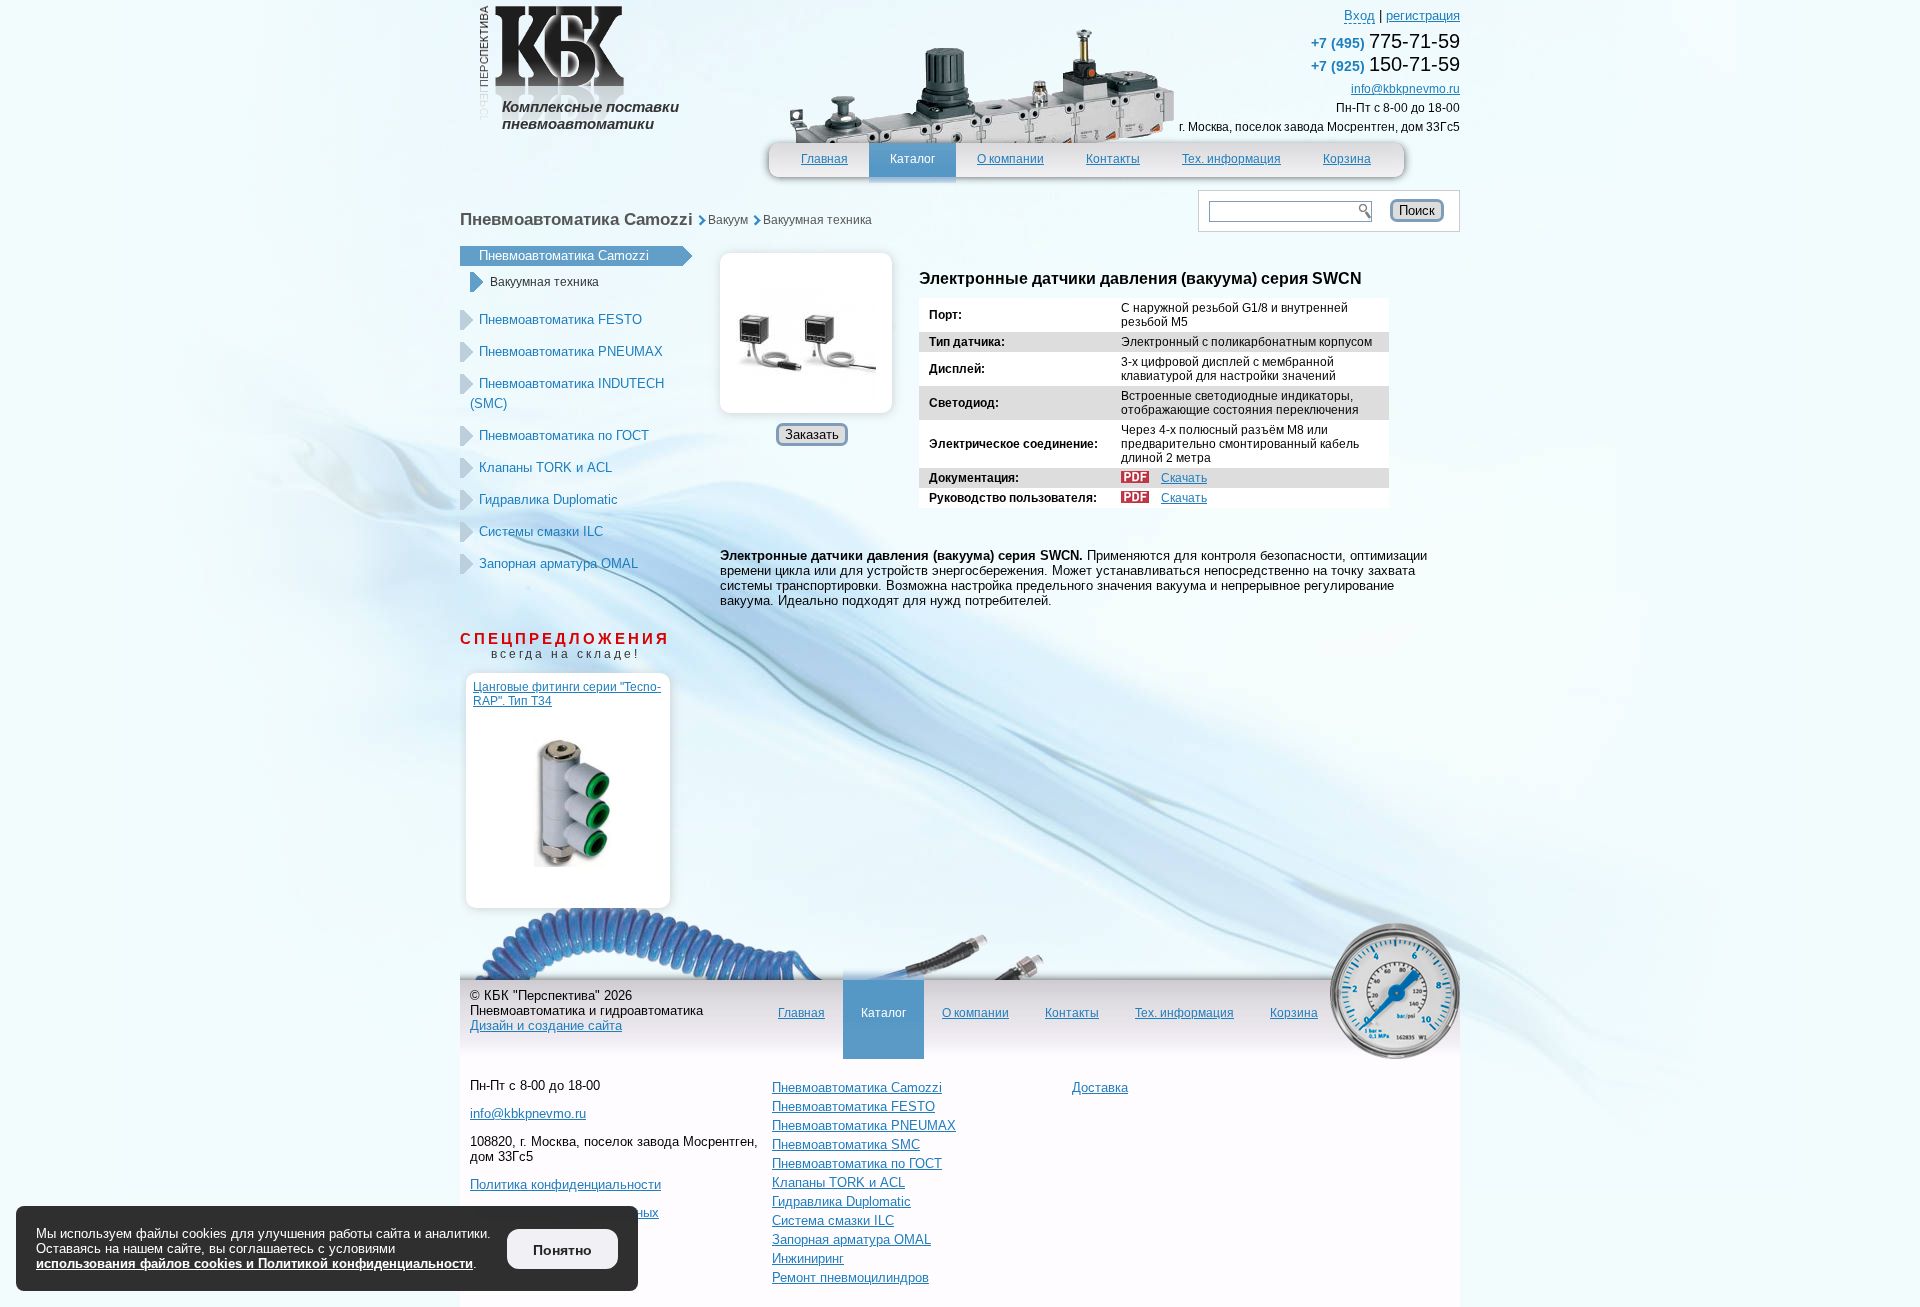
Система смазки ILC (833, 1220)
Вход (1359, 15)
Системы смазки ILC (541, 531)
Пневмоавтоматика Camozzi (576, 219)
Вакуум (728, 220)
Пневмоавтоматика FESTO (560, 319)
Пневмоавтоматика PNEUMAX (571, 351)
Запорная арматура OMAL (558, 563)
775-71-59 (1385, 41)
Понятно (562, 1250)
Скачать (1184, 478)
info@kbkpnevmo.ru (1405, 89)
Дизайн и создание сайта (546, 1025)
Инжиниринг (808, 1258)
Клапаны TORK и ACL (545, 467)
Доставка (1100, 1087)
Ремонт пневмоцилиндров (850, 1277)
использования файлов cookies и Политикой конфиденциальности (254, 1263)
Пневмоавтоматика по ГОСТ (564, 435)
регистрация (1423, 15)
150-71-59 (1385, 64)
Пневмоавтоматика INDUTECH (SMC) (567, 393)
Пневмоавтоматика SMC (846, 1144)
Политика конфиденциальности (565, 1184)
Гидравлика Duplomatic (548, 499)
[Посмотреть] (806, 333)
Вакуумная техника (817, 220)
